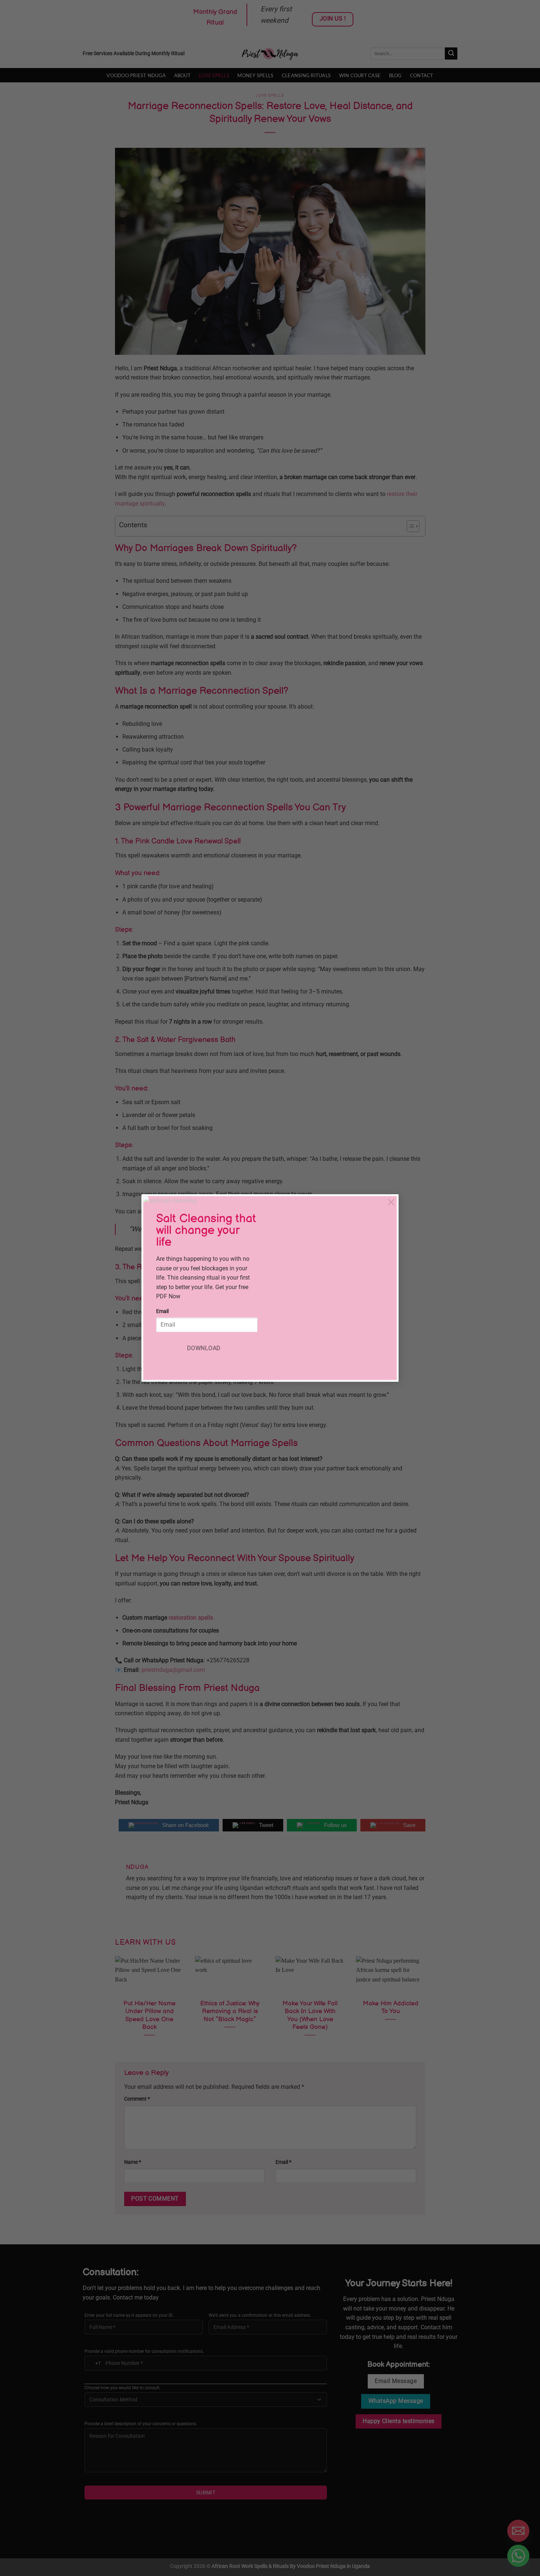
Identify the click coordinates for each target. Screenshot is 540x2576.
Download (204, 1348)
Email (162, 1311)
